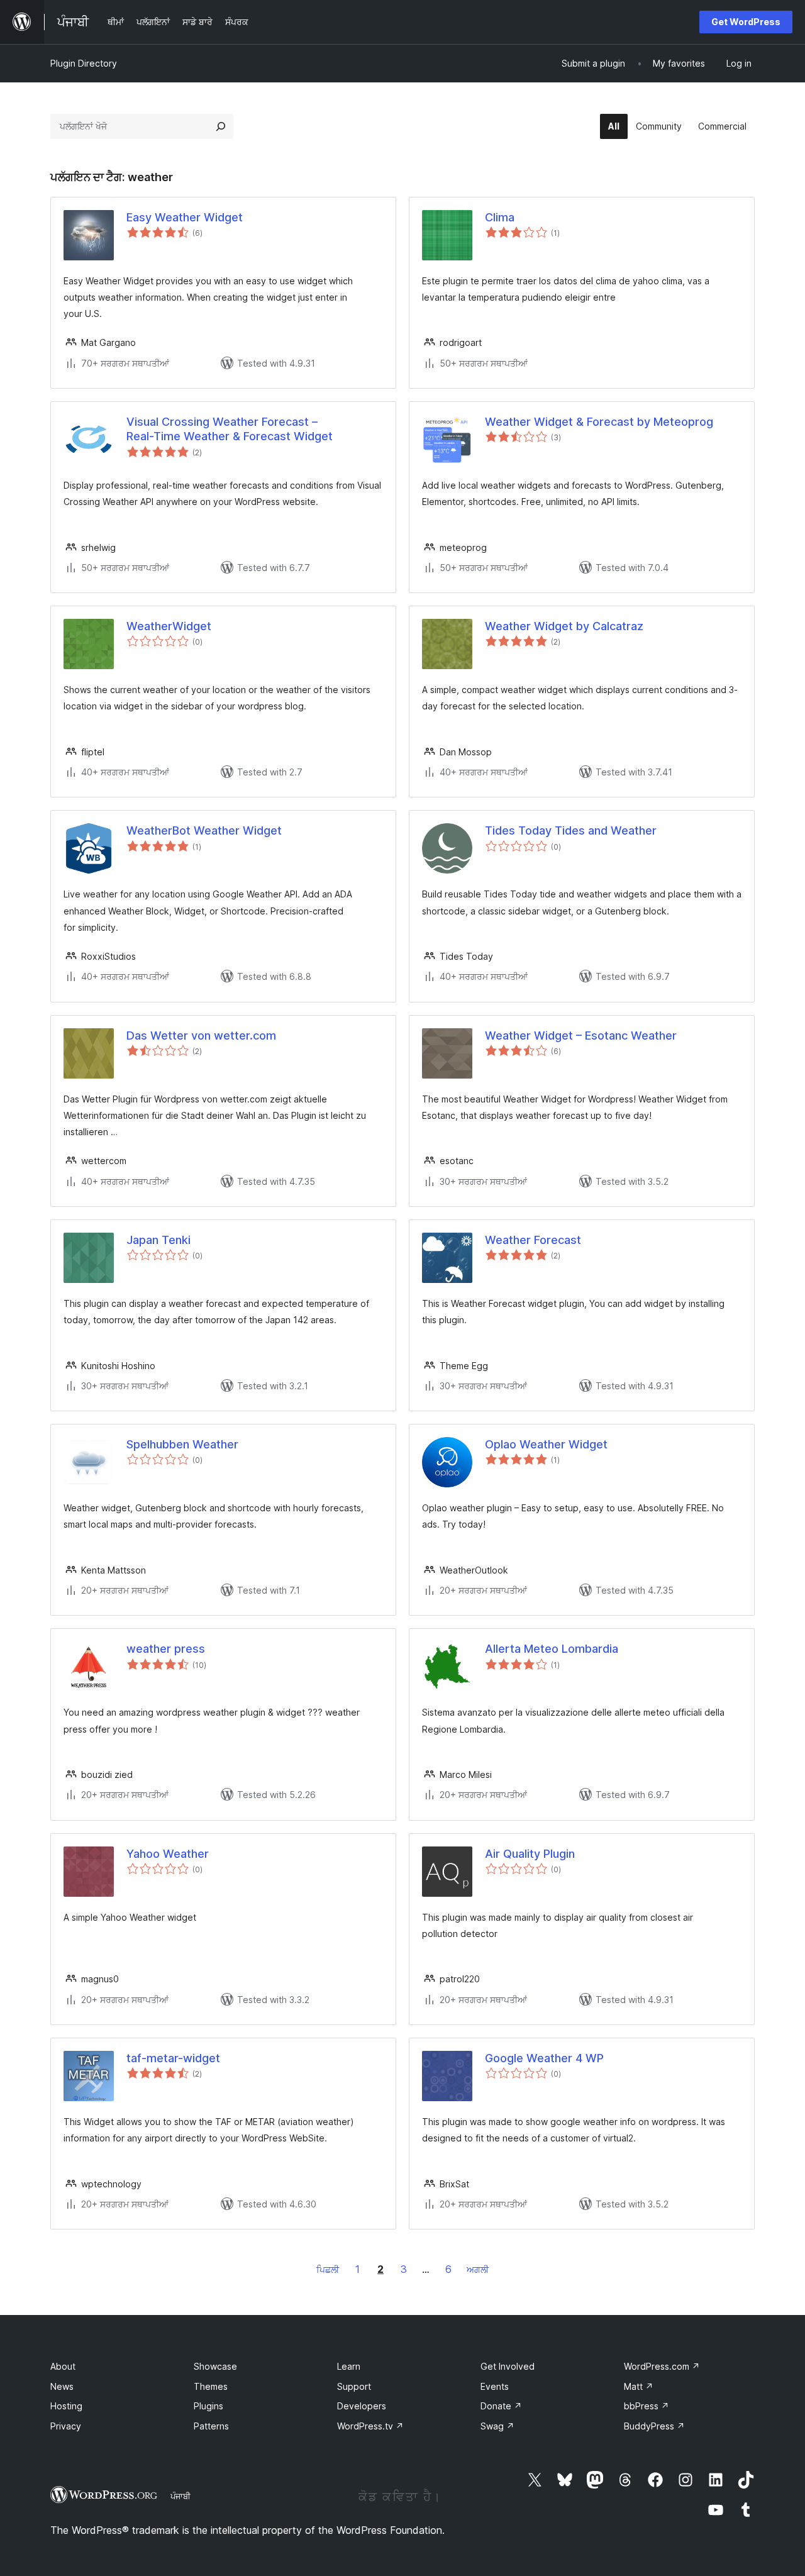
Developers (362, 2406)
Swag (497, 2426)
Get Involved (508, 2366)
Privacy (66, 2426)
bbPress (647, 2406)
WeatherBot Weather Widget (204, 830)
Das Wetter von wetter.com (201, 1035)
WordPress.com (662, 2366)
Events (495, 2386)
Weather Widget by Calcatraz (564, 626)
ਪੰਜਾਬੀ (180, 2496)
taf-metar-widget (173, 2058)
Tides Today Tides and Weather (571, 830)
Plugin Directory (84, 63)
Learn (349, 2366)
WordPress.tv (370, 2426)
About (63, 2366)
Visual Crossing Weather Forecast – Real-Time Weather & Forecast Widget (230, 429)
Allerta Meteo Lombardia (552, 1649)
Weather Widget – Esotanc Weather (581, 1035)
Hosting (66, 2406)
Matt (639, 2386)
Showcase (215, 2366)
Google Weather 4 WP (544, 2058)
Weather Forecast (533, 1240)
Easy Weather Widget (185, 217)
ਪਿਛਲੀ (328, 2269)
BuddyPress (654, 2426)
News (62, 2386)
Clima (500, 217)
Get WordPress (746, 22)
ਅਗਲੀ (478, 2269)
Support (354, 2386)
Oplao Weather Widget (546, 1444)
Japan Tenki (158, 1240)
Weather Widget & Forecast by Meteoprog (599, 422)
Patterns (211, 2426)
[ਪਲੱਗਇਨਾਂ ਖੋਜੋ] (221, 126)
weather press (166, 1649)
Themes (211, 2386)
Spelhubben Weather (182, 1444)
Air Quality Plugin (530, 1854)
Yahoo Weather (168, 1854)
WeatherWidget (169, 626)
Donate (501, 2406)
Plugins (208, 2406)
